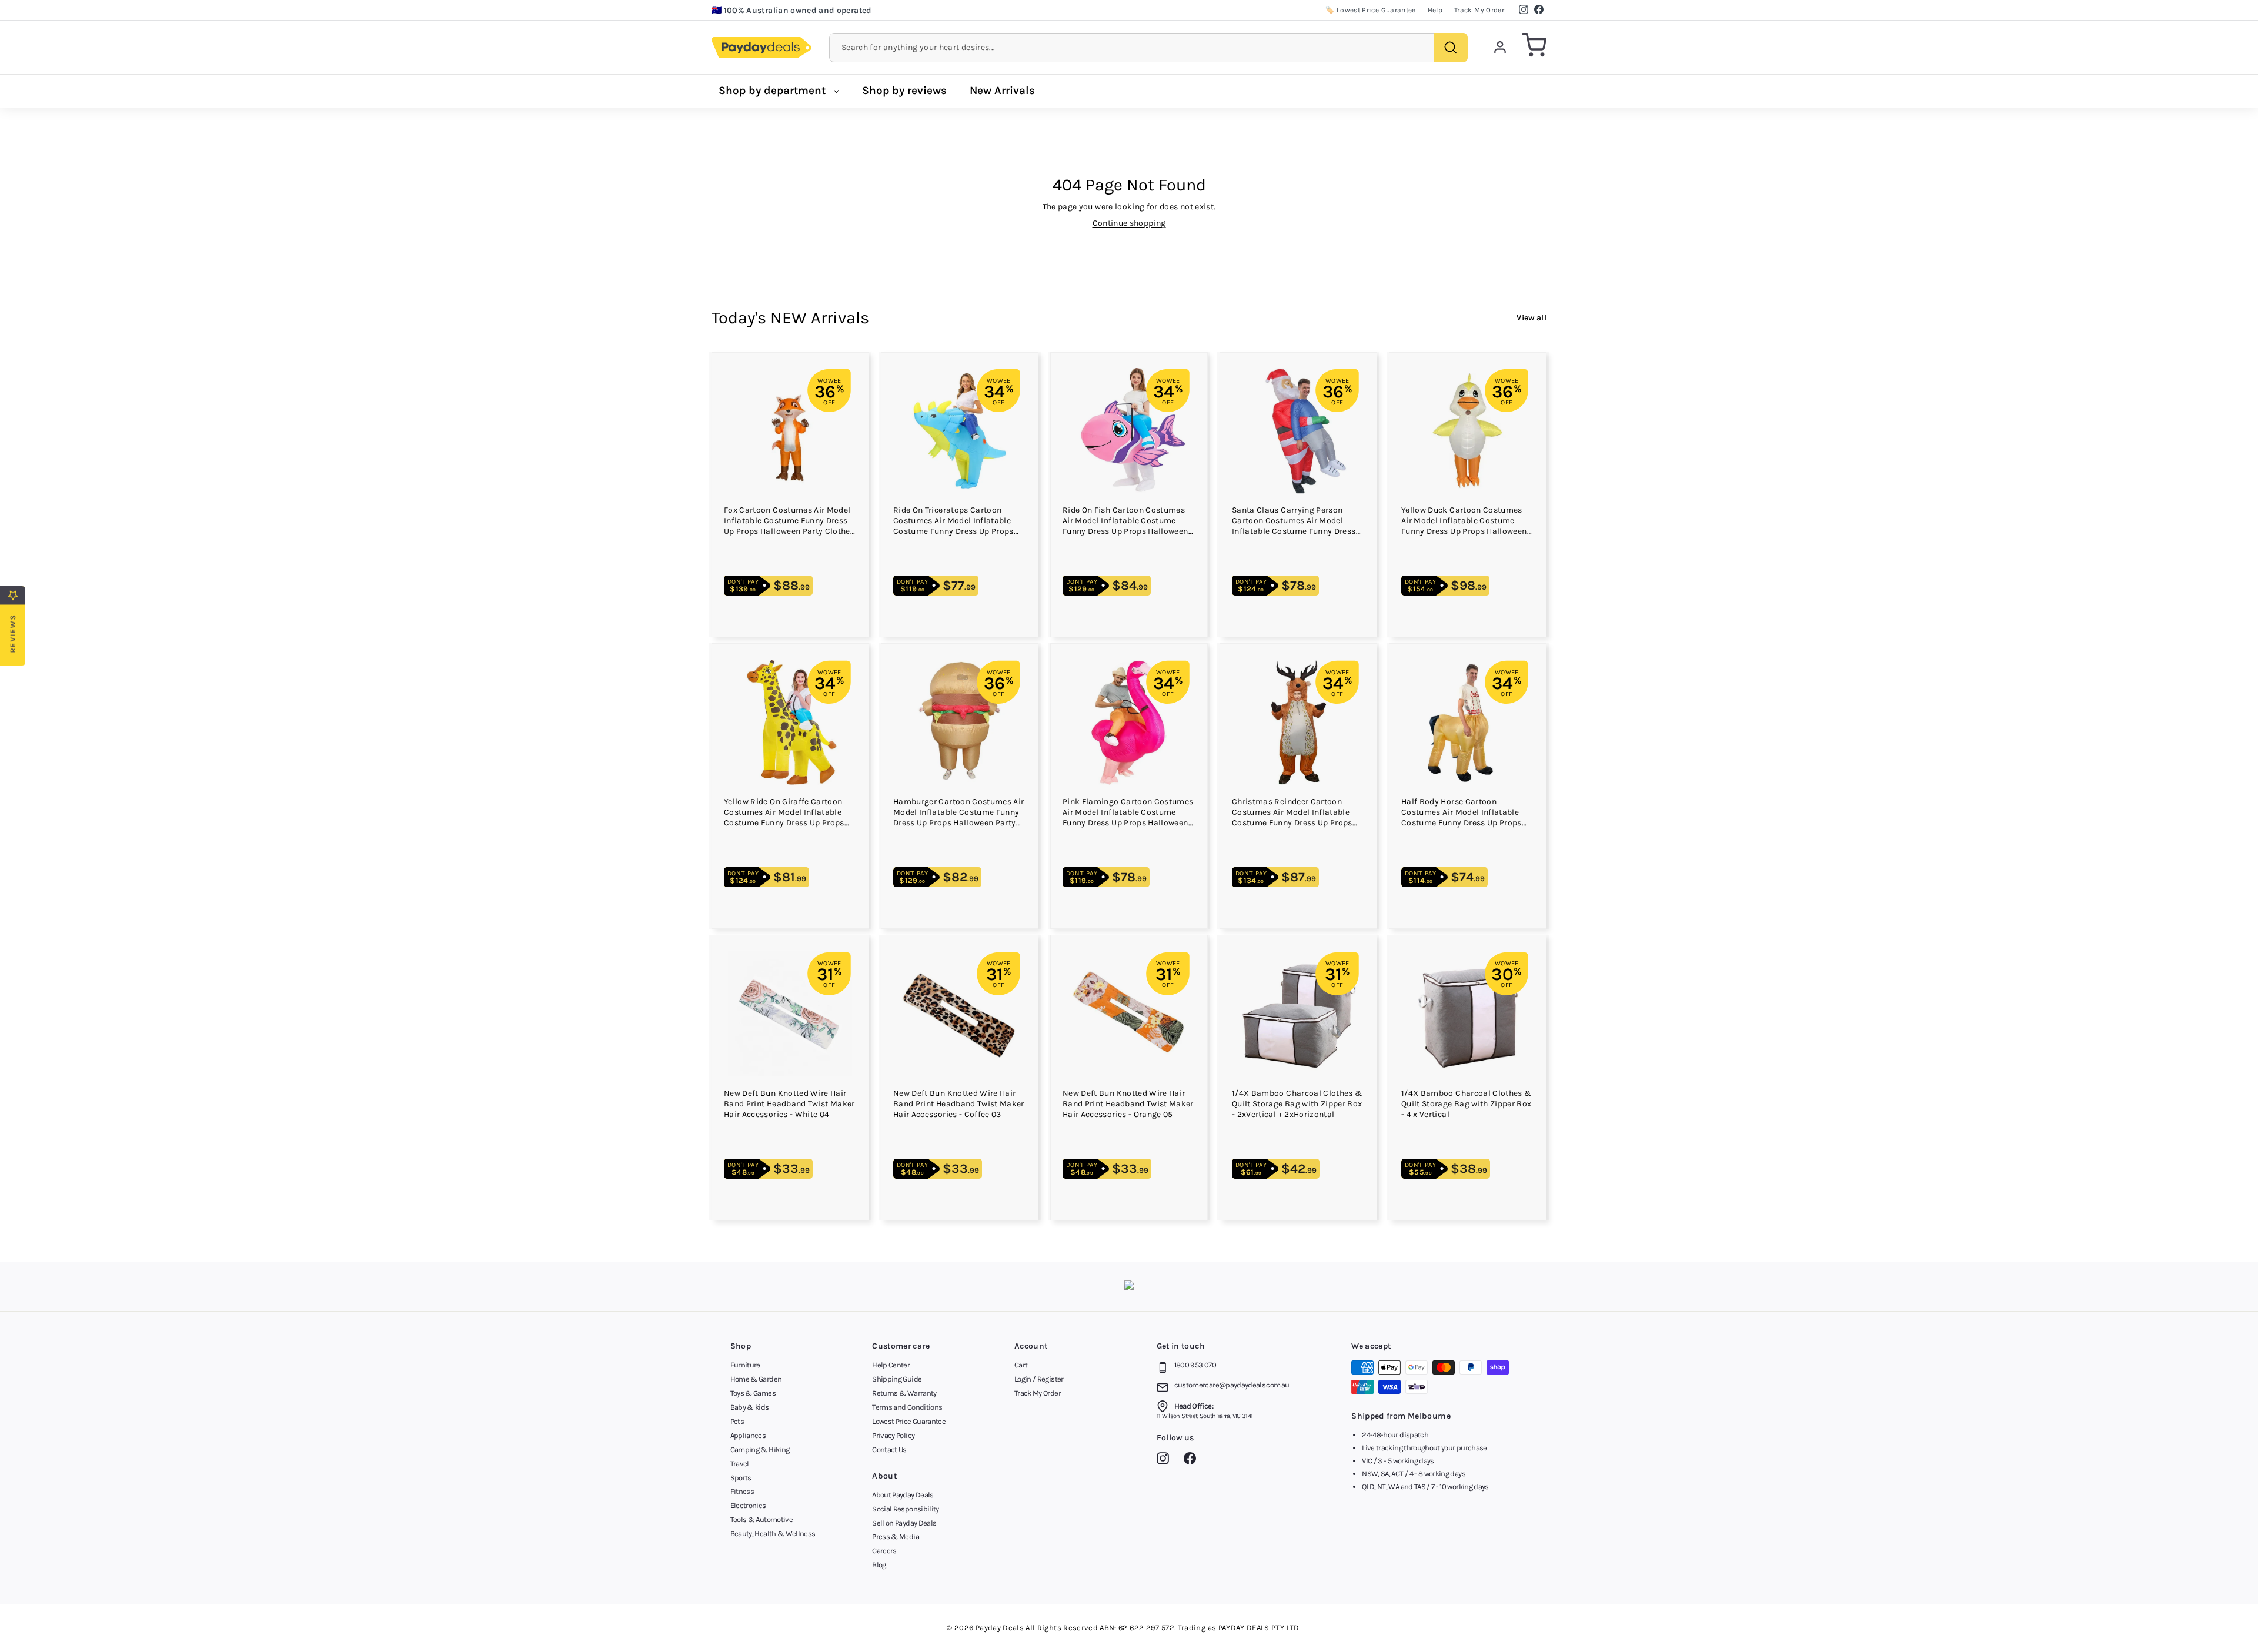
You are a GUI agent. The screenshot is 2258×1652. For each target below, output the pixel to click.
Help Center (891, 1365)
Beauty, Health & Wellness (773, 1534)
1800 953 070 (1195, 1365)
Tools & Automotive (761, 1519)
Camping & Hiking (760, 1449)
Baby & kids (750, 1407)
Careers (884, 1551)
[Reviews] (1129, 1287)
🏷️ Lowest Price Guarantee (1370, 10)
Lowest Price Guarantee (909, 1421)
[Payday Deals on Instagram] (1166, 1460)
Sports (741, 1478)
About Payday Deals (903, 1495)
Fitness (742, 1491)
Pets (737, 1421)
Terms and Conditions (907, 1407)
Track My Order (1479, 10)
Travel (740, 1464)
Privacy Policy (893, 1435)
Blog (879, 1565)
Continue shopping (1129, 223)
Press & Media (896, 1536)
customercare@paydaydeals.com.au (1232, 1385)
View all (1532, 318)
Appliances (748, 1435)
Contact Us (889, 1449)
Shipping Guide (897, 1379)
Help (1435, 10)
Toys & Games (753, 1393)
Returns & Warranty (904, 1393)
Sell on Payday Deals (904, 1523)
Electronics (748, 1505)
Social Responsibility (905, 1509)
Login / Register (1039, 1379)
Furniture (745, 1365)
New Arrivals (1002, 91)
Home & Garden (756, 1379)
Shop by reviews (904, 91)
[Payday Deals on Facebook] (1193, 1460)
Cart (1021, 1365)
